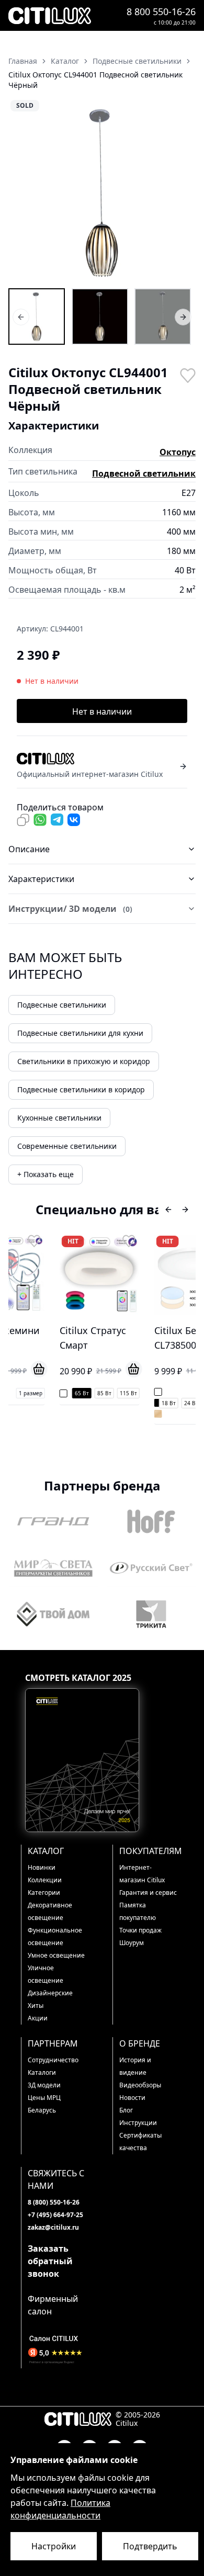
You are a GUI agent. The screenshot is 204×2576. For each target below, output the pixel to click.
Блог (126, 2110)
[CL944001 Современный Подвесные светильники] (163, 317)
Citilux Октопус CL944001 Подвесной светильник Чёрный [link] (95, 80)
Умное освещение (56, 1955)
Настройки (54, 2546)
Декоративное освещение (50, 1911)
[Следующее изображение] (181, 193)
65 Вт (44, 1393)
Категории (44, 1893)
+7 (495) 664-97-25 (55, 2215)
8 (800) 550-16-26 (54, 2202)
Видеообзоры (140, 2085)
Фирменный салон (53, 2305)
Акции (38, 2018)
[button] (102, 193)
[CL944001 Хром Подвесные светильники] (100, 317)
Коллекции (45, 1880)
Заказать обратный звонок (50, 2261)
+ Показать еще (46, 1174)
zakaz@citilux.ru (53, 2227)
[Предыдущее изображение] (23, 193)
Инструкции (138, 2123)
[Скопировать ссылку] (23, 820)
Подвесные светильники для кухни (80, 1033)
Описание (29, 849)
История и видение (135, 2066)
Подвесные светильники (62, 1005)
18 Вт (131, 1403)
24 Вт (153, 1403)
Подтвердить (150, 2546)
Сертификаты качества (140, 2142)
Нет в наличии (102, 711)
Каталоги (42, 2072)
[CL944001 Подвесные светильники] (37, 317)
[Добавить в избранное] (187, 375)
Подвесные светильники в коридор (81, 1089)
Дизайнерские (50, 1993)
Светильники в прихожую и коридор (84, 1061)
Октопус (178, 452)
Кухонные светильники (59, 1118)
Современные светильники (67, 1146)
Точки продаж (140, 1930)
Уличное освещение (46, 1974)
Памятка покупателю (138, 1911)
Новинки (42, 1867)
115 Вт (90, 1393)
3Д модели (44, 2085)
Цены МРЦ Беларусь (44, 2104)
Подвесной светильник (144, 473)
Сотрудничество (53, 2060)
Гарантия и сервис (148, 1893)
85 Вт (66, 1393)
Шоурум (132, 1943)
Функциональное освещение (55, 1936)
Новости (132, 2098)
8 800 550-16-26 (161, 12)
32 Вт (175, 1403)
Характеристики (41, 879)
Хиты (36, 2006)
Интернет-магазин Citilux (142, 1874)
